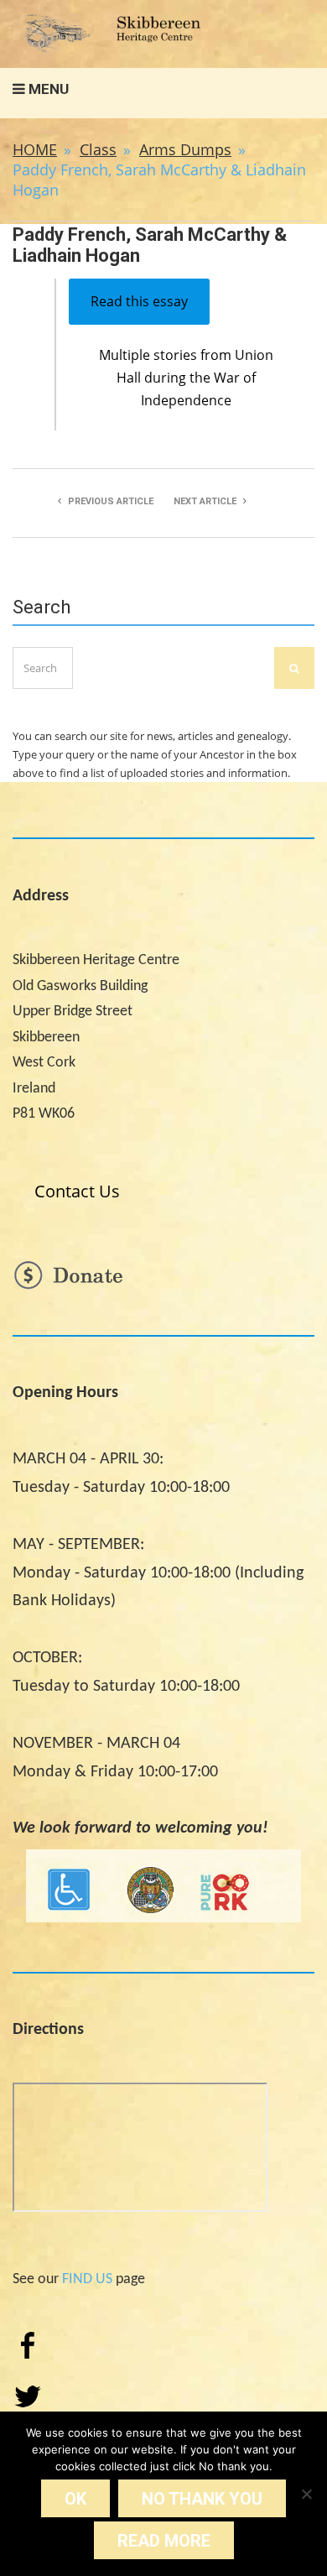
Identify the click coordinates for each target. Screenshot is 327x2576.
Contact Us (77, 1191)
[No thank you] (306, 2494)
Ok (75, 2499)
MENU (47, 89)
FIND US (87, 2279)
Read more (164, 2541)
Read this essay (139, 301)
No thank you (202, 2499)
